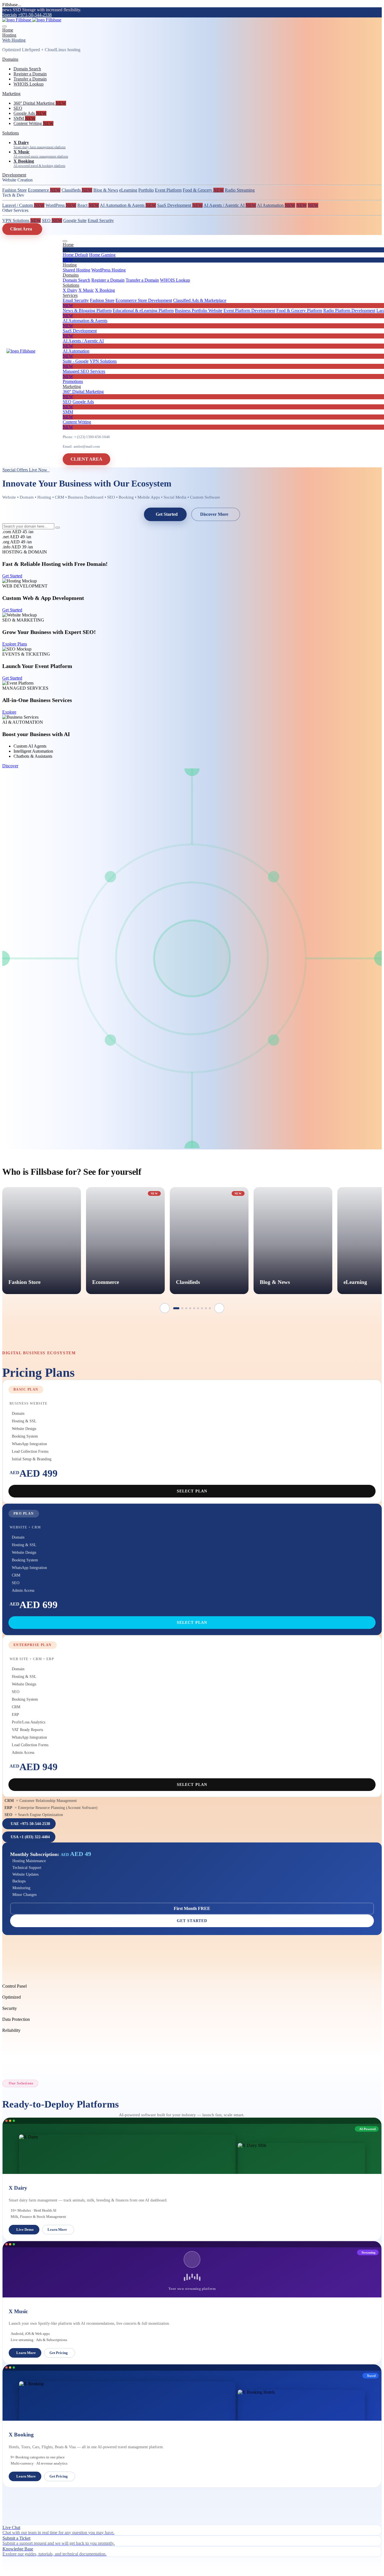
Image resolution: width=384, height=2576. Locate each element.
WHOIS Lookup (29, 84)
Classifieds (77, 190)
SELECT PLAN (192, 1491)
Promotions (73, 381)
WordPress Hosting (109, 270)
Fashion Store (14, 190)
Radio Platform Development (349, 310)
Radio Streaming (240, 190)
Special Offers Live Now (26, 470)
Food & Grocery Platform (299, 310)
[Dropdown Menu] (65, 241)
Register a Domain (30, 74)
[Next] (219, 1308)
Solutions (11, 133)
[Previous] (165, 1308)
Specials (10, 15)
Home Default (75, 255)
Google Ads (30, 113)
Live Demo (25, 2229)
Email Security (101, 220)
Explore (9, 712)
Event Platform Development (249, 310)
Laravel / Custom (23, 205)
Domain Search (27, 69)
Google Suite (75, 220)
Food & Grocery (203, 190)
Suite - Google (76, 361)
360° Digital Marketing (40, 103)
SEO (18, 108)
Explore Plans (15, 644)
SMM (24, 118)
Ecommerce (44, 190)
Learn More (57, 2229)
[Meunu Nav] (4, 26)
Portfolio (146, 190)
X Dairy (70, 290)
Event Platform (168, 190)
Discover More (214, 514)
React (88, 205)
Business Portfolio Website (199, 310)
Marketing (11, 94)
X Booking (105, 290)
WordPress (61, 205)
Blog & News (106, 190)
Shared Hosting (76, 270)
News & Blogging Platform (87, 310)
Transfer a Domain (30, 79)
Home (8, 30)
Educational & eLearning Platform (143, 310)
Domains (10, 59)
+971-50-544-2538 (35, 15)
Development (14, 175)
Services (70, 295)
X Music (86, 290)
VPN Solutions (22, 220)
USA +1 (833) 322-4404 (30, 1837)
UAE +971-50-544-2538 (30, 1824)
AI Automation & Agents (128, 205)
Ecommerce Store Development (144, 300)
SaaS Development (180, 205)
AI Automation (276, 205)
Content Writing (33, 123)
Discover (10, 766)
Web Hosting (14, 40)
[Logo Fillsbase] (32, 20)
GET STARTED (192, 1921)
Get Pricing (59, 2353)
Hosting (9, 35)
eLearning (128, 190)
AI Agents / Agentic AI (230, 205)
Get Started (167, 514)
